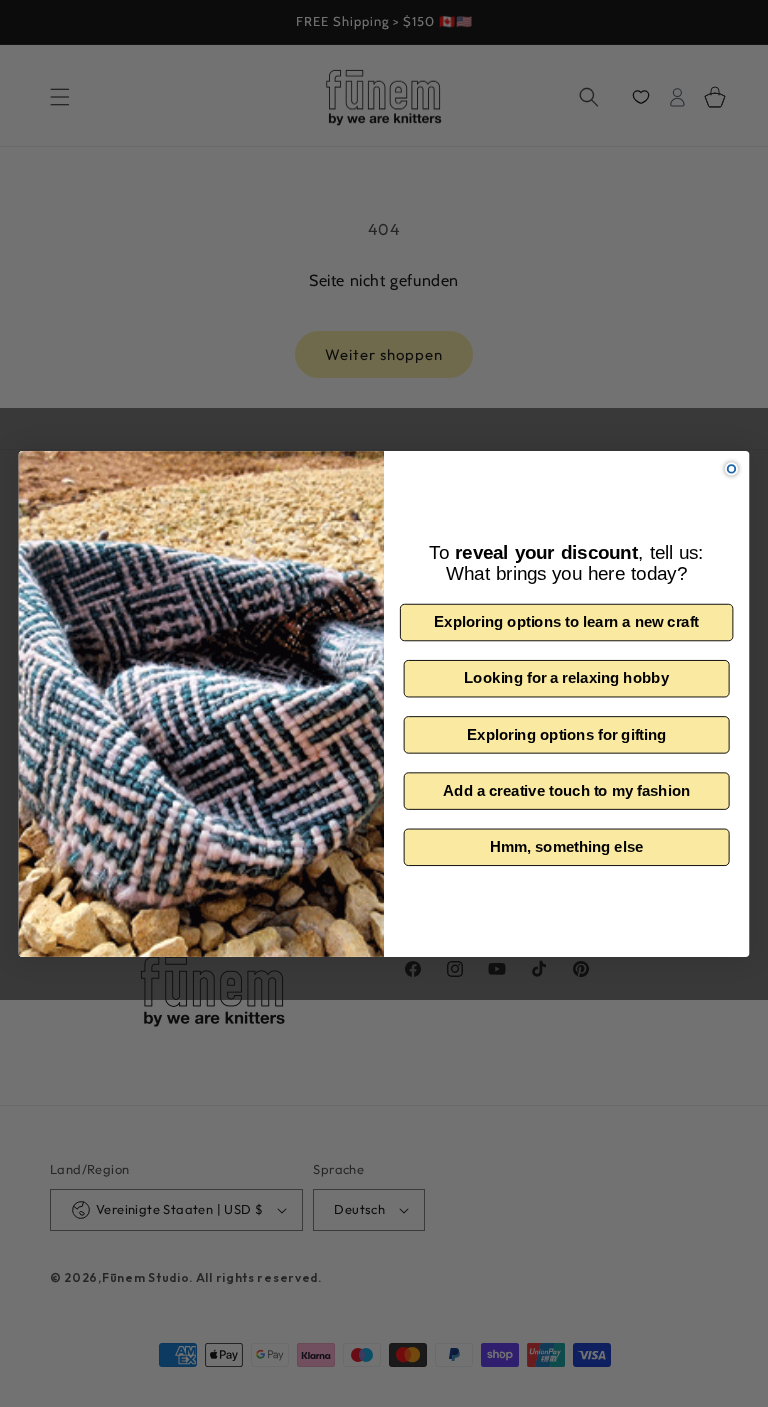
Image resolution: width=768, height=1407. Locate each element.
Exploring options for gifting (566, 734)
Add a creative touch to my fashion (566, 790)
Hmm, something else (567, 846)
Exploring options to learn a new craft (566, 622)
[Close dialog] (731, 468)
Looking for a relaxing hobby (566, 678)
